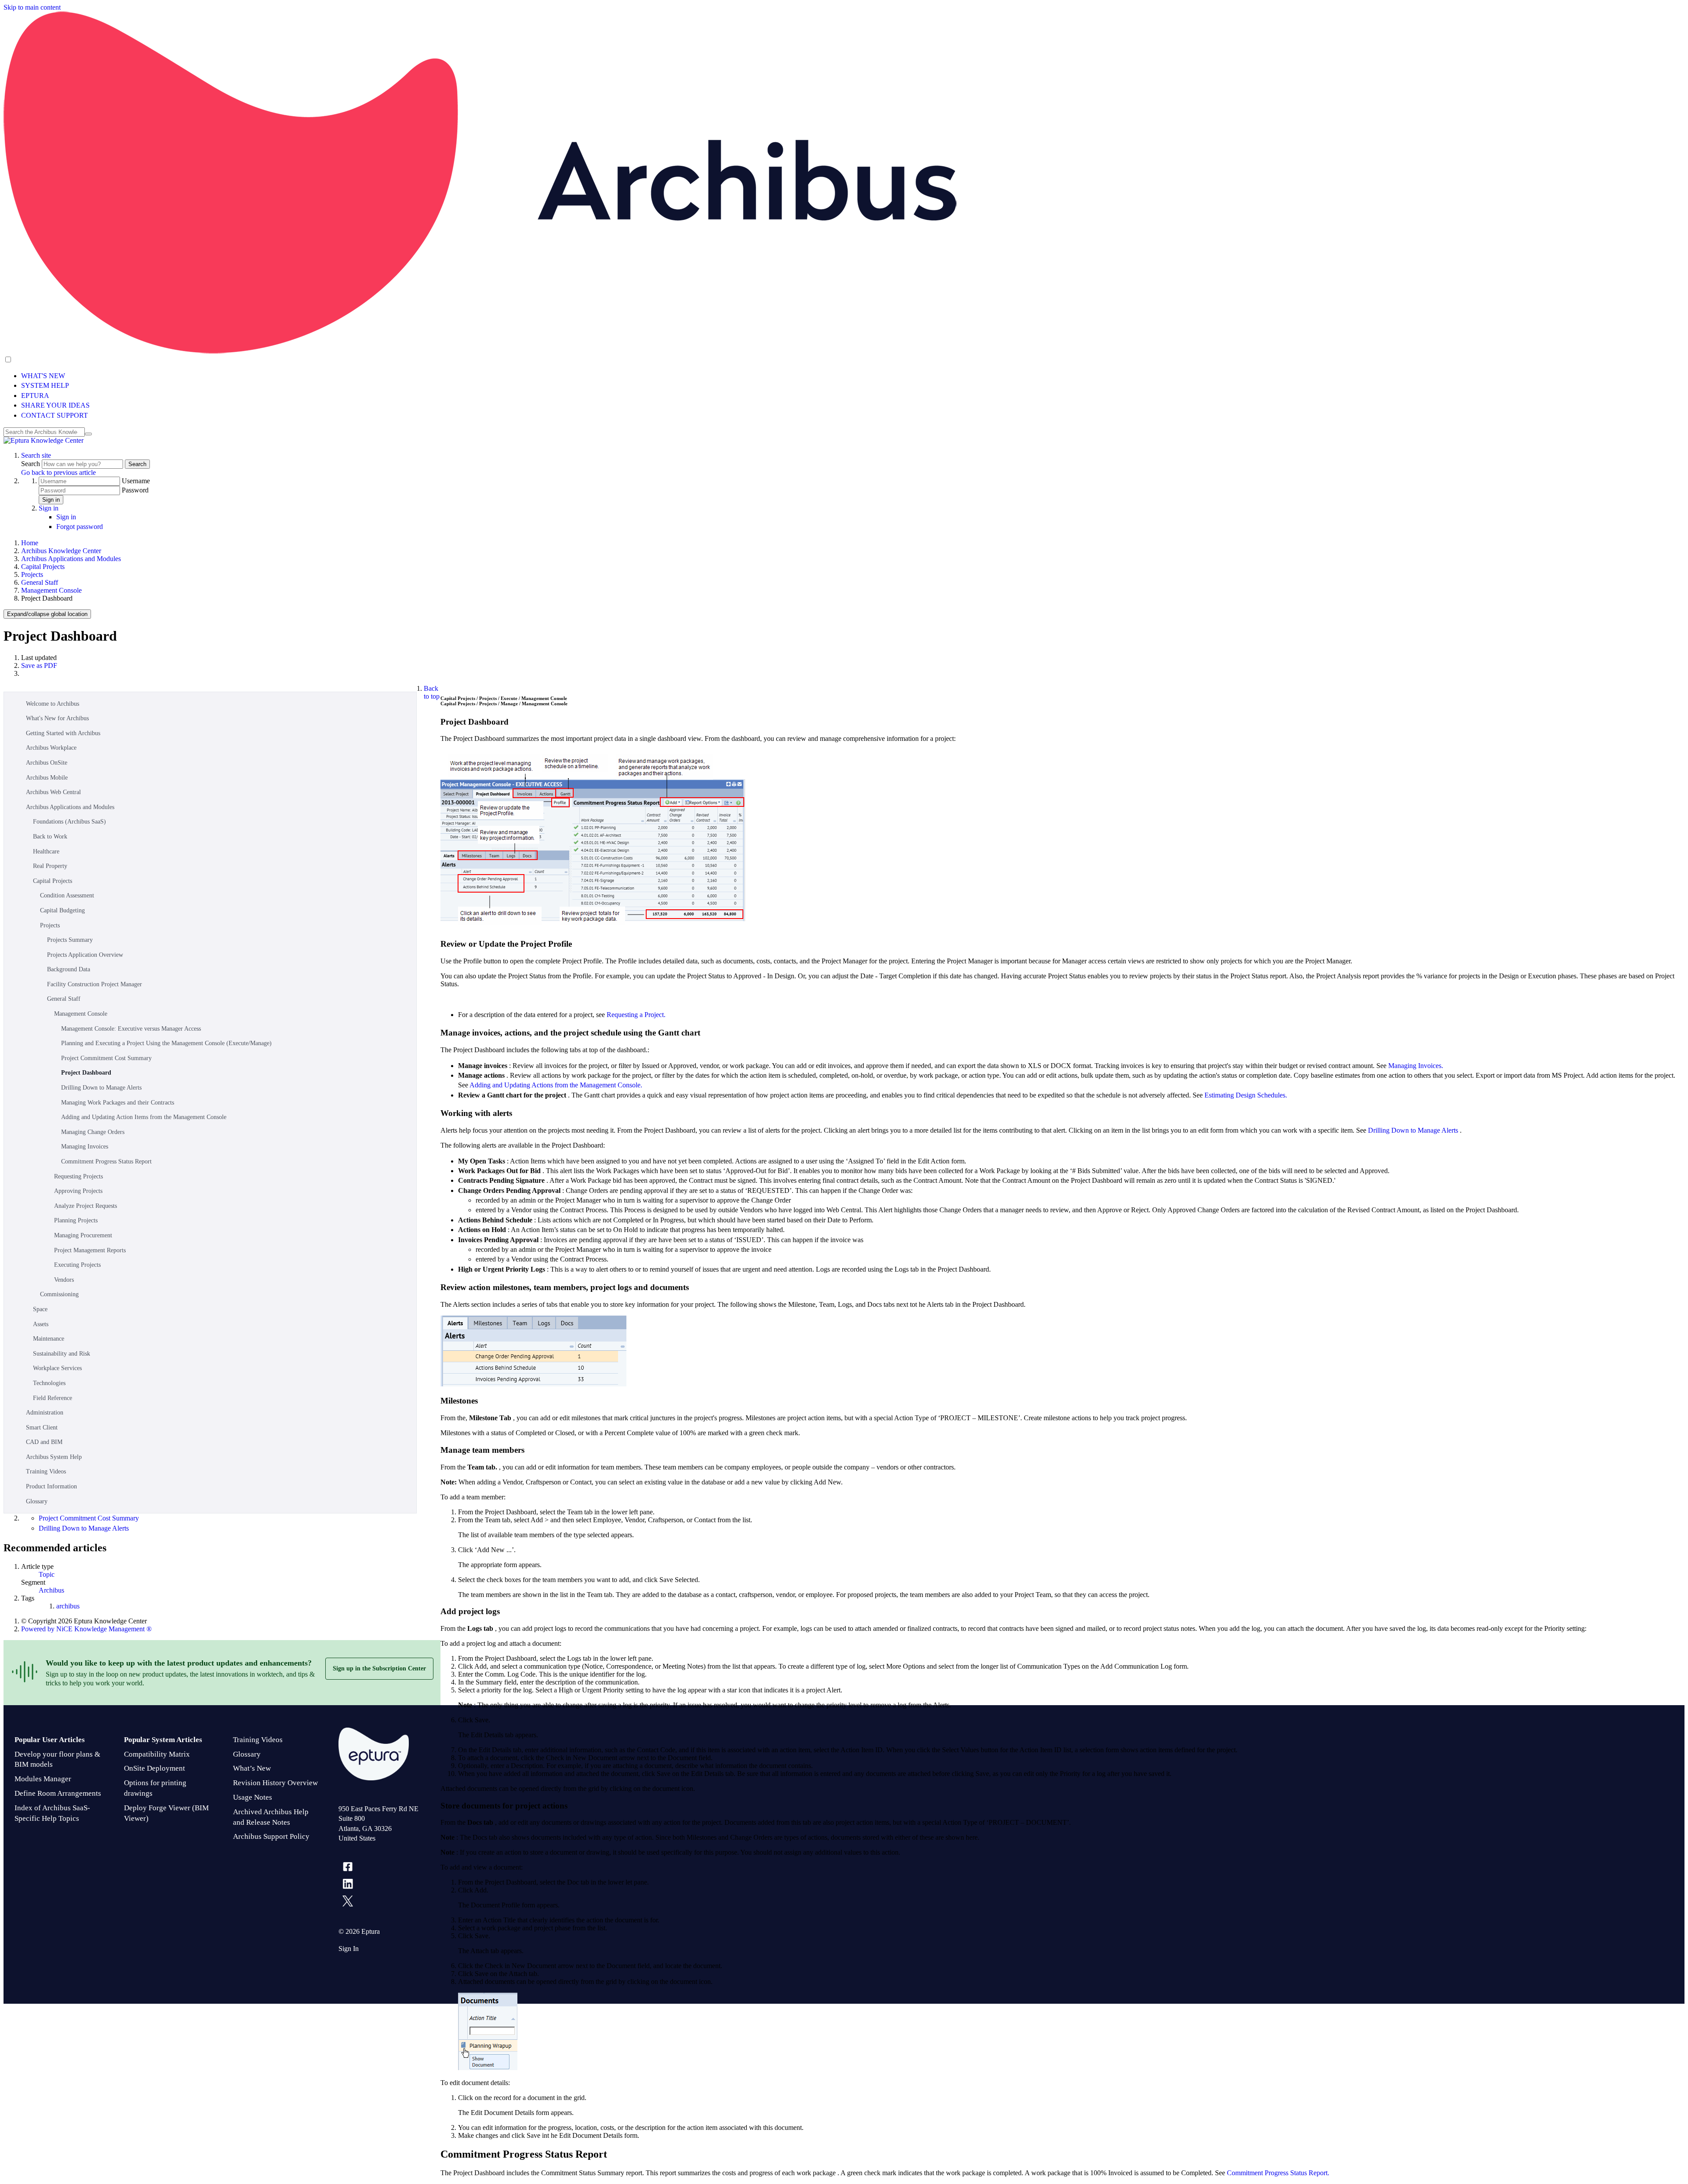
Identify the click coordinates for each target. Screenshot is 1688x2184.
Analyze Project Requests (85, 1206)
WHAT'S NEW (43, 376)
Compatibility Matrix (157, 1754)
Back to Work (50, 837)
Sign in (51, 500)
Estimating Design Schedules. (1246, 1095)
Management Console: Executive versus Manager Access (131, 1029)
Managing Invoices (85, 1147)
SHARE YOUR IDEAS (55, 405)
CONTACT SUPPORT (55, 415)
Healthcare (46, 851)
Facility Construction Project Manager (95, 984)
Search (31, 464)
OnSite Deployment (155, 1768)
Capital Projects (43, 567)
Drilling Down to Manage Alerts (101, 1088)
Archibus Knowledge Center (61, 551)
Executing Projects (77, 1265)
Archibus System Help (54, 1457)
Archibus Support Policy (271, 1836)
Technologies (49, 1383)
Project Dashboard (86, 1073)
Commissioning (59, 1294)
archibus (68, 1606)
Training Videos (46, 1471)
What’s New (252, 1768)
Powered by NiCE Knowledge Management (86, 1629)
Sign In (349, 1949)
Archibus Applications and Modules (71, 559)
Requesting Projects (78, 1176)
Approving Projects (78, 1191)
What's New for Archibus (57, 718)
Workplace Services (57, 1368)
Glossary (37, 1501)
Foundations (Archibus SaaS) (69, 822)
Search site (36, 455)
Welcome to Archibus (53, 704)
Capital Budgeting (62, 910)
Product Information (51, 1486)
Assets (41, 1324)
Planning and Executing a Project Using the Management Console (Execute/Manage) (166, 1043)
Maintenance (49, 1339)
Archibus (51, 1590)
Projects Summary (70, 940)
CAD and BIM (44, 1442)
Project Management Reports (90, 1250)
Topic (47, 1574)
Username (136, 481)
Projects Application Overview (85, 955)
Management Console (51, 590)
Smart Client (42, 1427)
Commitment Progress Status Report (106, 1161)
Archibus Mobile (47, 778)
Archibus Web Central (53, 792)
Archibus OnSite (47, 763)
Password (135, 490)
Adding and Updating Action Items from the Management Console (144, 1117)
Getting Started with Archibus (63, 733)
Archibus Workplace (51, 748)
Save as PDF (39, 665)
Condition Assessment (67, 895)
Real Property (50, 866)
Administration (45, 1413)
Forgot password (80, 527)
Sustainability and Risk (62, 1354)
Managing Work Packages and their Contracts (118, 1103)
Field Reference (53, 1398)
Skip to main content (32, 7)
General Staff (40, 582)
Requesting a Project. (636, 1015)
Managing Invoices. (1416, 1066)
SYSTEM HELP (45, 385)
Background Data (69, 969)
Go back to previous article (58, 472)
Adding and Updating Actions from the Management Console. (556, 1085)
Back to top (432, 692)
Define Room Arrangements (58, 1793)
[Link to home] (44, 440)
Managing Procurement (83, 1235)
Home (30, 543)
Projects (32, 574)
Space (40, 1309)
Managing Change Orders (93, 1132)
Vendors (64, 1280)
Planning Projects (76, 1220)
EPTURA (35, 396)
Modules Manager (43, 1779)
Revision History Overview (275, 1783)
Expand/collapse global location (47, 614)
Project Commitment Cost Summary (106, 1058)
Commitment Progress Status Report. (1278, 2173)
